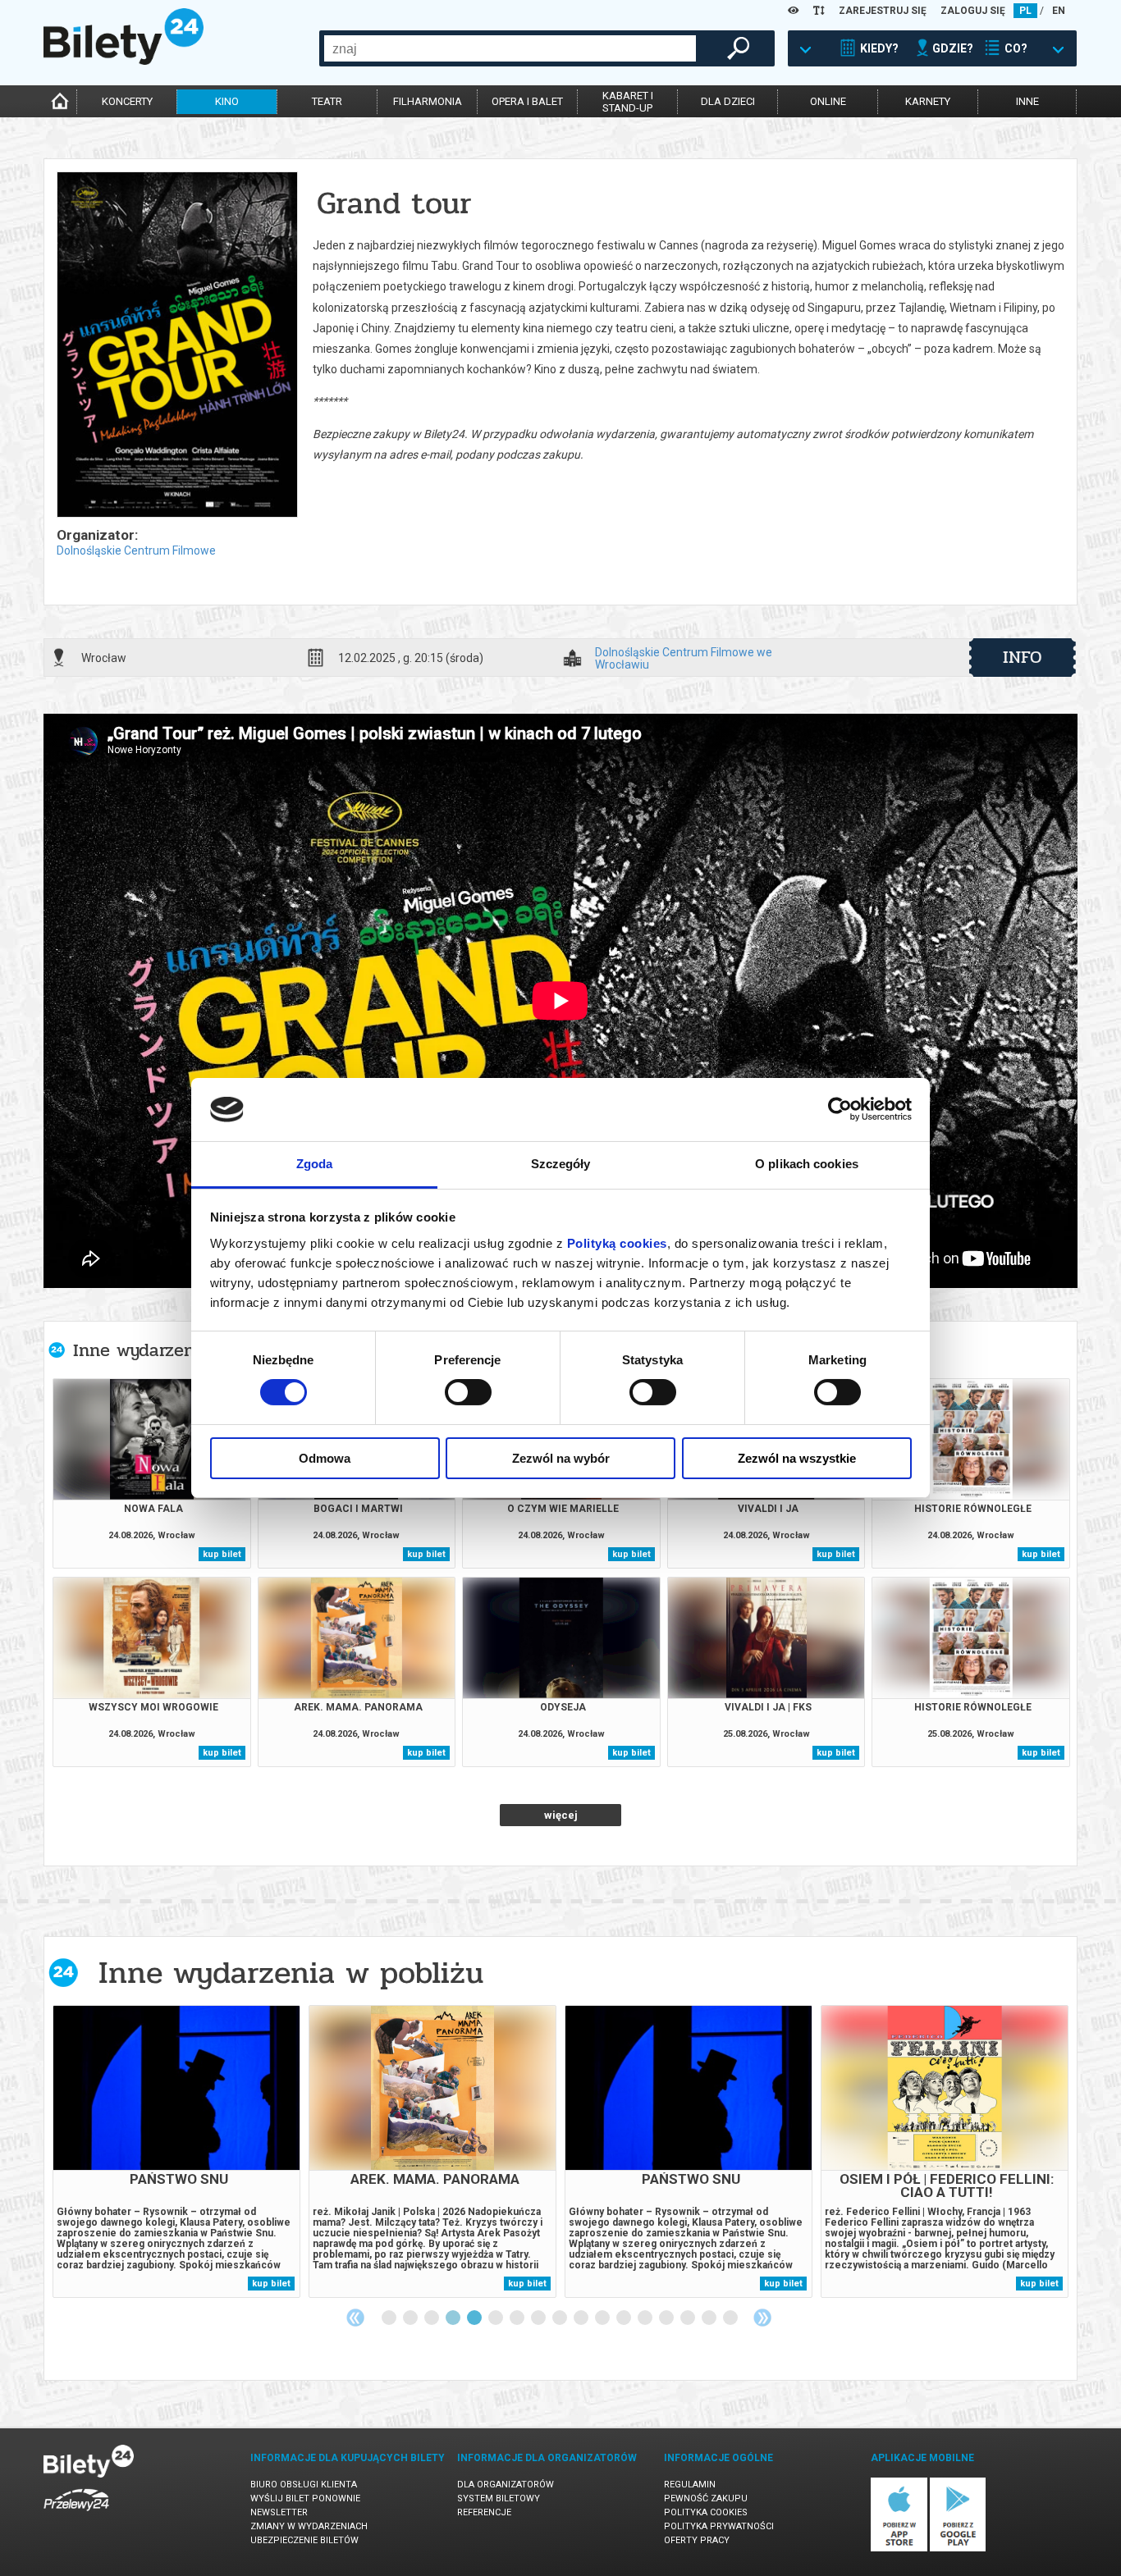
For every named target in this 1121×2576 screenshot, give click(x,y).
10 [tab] (582, 2318)
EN (1059, 11)
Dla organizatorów (506, 2485)
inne (1027, 101)
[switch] (468, 1392)
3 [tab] (432, 2318)
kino (227, 101)
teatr (327, 101)
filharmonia (428, 101)
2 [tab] (411, 2318)
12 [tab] (625, 2318)
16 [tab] (710, 2318)
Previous (355, 2318)
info (1023, 657)
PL (1025, 11)
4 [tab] (454, 2318)
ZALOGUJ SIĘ (973, 11)
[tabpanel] (176, 2151)
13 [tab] (646, 2318)
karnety (928, 101)
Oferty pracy (697, 2540)
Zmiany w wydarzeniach (309, 2526)
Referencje (484, 2512)
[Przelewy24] (76, 2514)
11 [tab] (603, 2318)
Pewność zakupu (706, 2498)
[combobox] (510, 48)
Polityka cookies (706, 2512)
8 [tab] (539, 2318)
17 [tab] (731, 2318)
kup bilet (222, 1554)
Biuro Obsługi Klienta (304, 2485)
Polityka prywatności (719, 2526)
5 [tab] (475, 2318)
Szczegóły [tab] (561, 1164)
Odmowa (325, 1458)
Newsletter (279, 2512)
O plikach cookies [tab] (807, 1164)
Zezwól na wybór (561, 1458)
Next (762, 2318)
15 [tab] (689, 2318)
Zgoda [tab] (315, 1164)
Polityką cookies (617, 1243)
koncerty (127, 101)
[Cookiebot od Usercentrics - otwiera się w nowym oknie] (840, 1109)
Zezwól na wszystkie (797, 1458)
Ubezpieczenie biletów (304, 2540)
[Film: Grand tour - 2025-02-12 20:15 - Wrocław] (176, 346)
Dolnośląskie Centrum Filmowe (136, 550)
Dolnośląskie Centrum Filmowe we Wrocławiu (684, 658)
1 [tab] (390, 2318)
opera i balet (527, 101)
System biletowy (499, 2498)
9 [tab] (560, 2318)
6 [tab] (496, 2318)
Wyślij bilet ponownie (305, 2498)
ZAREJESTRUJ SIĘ (883, 11)
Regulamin (690, 2485)
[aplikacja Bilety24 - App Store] (899, 2549)
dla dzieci (728, 101)
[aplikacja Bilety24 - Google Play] (958, 2549)
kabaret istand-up (628, 102)
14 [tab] (667, 2318)
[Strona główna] (124, 61)
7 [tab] (518, 2318)
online (828, 101)
